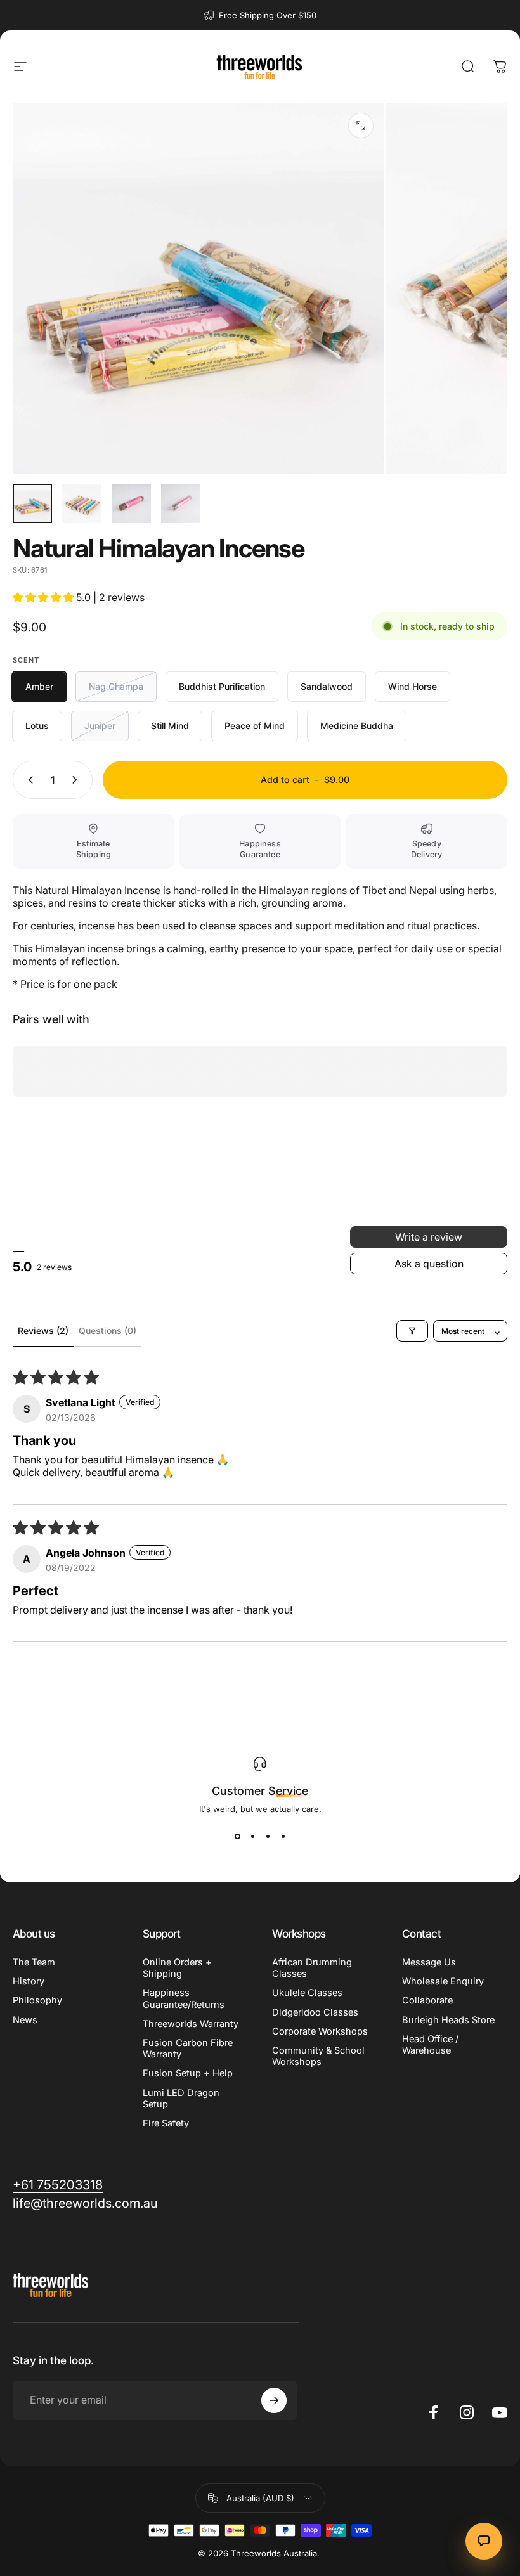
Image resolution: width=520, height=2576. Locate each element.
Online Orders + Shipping (177, 1968)
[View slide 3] (268, 1837)
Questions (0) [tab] (107, 1330)
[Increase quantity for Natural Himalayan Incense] (77, 780)
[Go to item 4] (181, 503)
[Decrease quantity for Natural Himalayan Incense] (28, 780)
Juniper (100, 726)
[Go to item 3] (131, 503)
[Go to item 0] (32, 503)
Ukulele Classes (307, 1993)
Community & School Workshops (318, 2056)
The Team (34, 1962)
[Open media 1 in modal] (361, 126)
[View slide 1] (237, 1837)
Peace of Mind (255, 726)
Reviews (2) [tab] (43, 1330)
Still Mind (170, 726)
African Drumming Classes (312, 1968)
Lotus (37, 726)
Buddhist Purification (222, 686)
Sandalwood (327, 686)
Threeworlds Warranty (191, 2024)
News (25, 2020)
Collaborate (427, 2000)
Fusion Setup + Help (188, 2073)
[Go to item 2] (82, 503)
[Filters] (412, 1331)
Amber (39, 686)
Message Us (429, 1962)
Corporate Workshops (320, 2031)
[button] (44, 597)
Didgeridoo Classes (315, 2012)
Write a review (429, 1237)
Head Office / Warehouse (430, 2045)
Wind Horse (413, 686)
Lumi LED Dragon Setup (181, 2099)
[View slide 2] (252, 1837)
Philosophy (37, 2000)
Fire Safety (166, 2123)
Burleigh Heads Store (448, 2020)
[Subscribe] (274, 2400)
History (29, 1981)
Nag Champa (116, 686)
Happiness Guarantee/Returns (184, 1998)
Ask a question (429, 1264)
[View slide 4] (283, 1837)
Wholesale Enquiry (443, 1981)
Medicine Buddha (357, 726)
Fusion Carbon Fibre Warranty (188, 2049)
